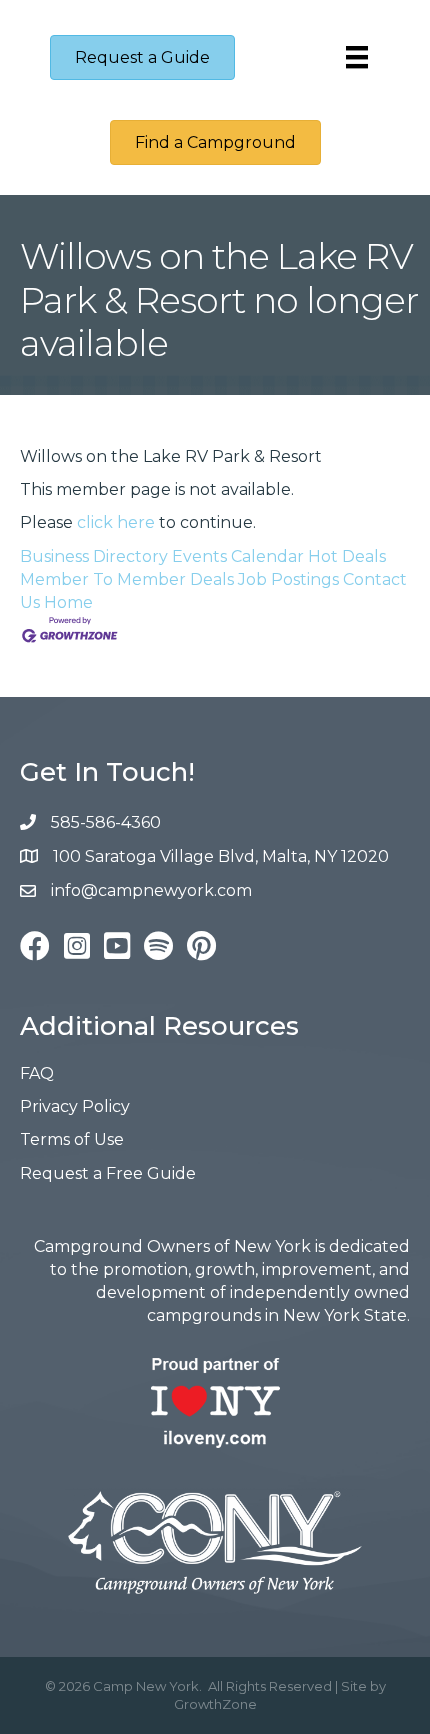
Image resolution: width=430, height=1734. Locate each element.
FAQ (37, 1073)
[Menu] (357, 57)
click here (116, 522)
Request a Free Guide (108, 1173)
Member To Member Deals (127, 579)
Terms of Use (72, 1139)
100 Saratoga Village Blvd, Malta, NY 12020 (221, 856)
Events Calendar (238, 556)
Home (68, 602)
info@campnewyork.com (153, 890)
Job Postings (288, 579)
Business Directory (94, 556)
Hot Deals (347, 556)
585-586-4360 (106, 822)
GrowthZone (215, 1704)
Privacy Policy (75, 1106)
